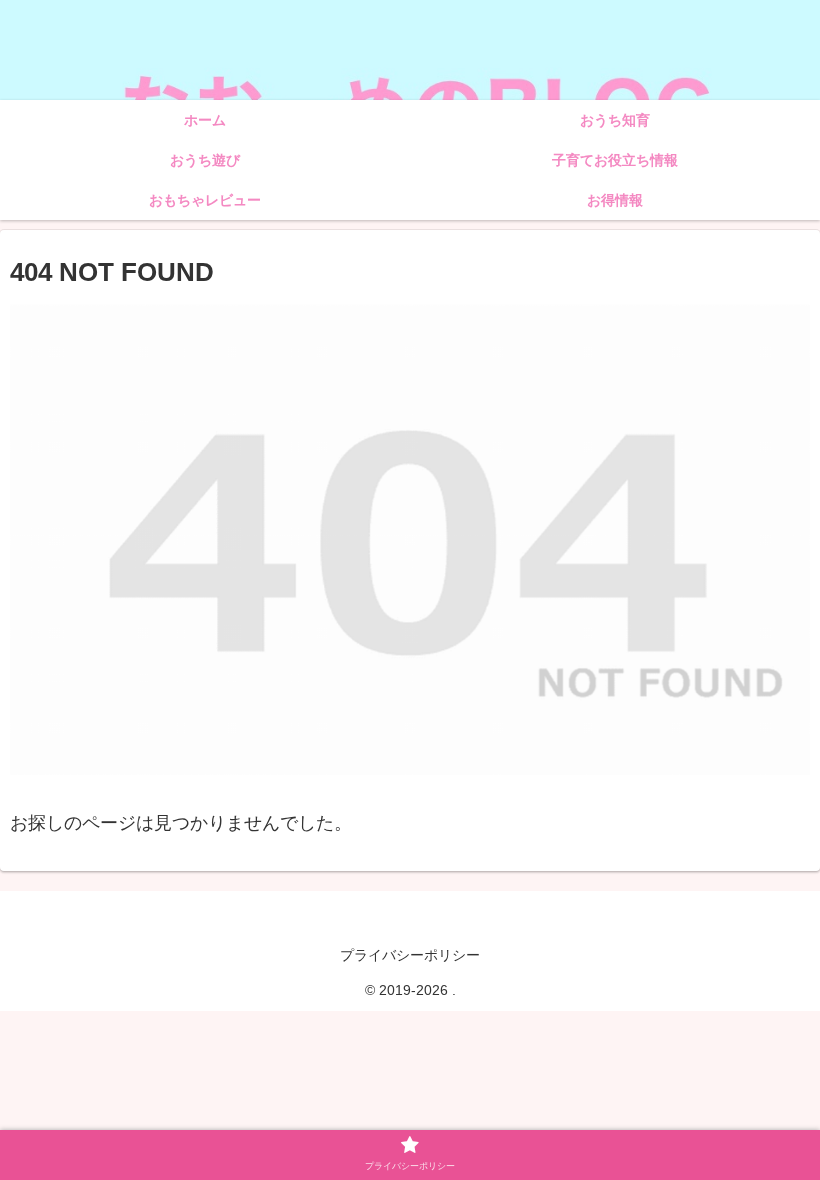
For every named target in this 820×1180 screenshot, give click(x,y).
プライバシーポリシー (410, 955)
